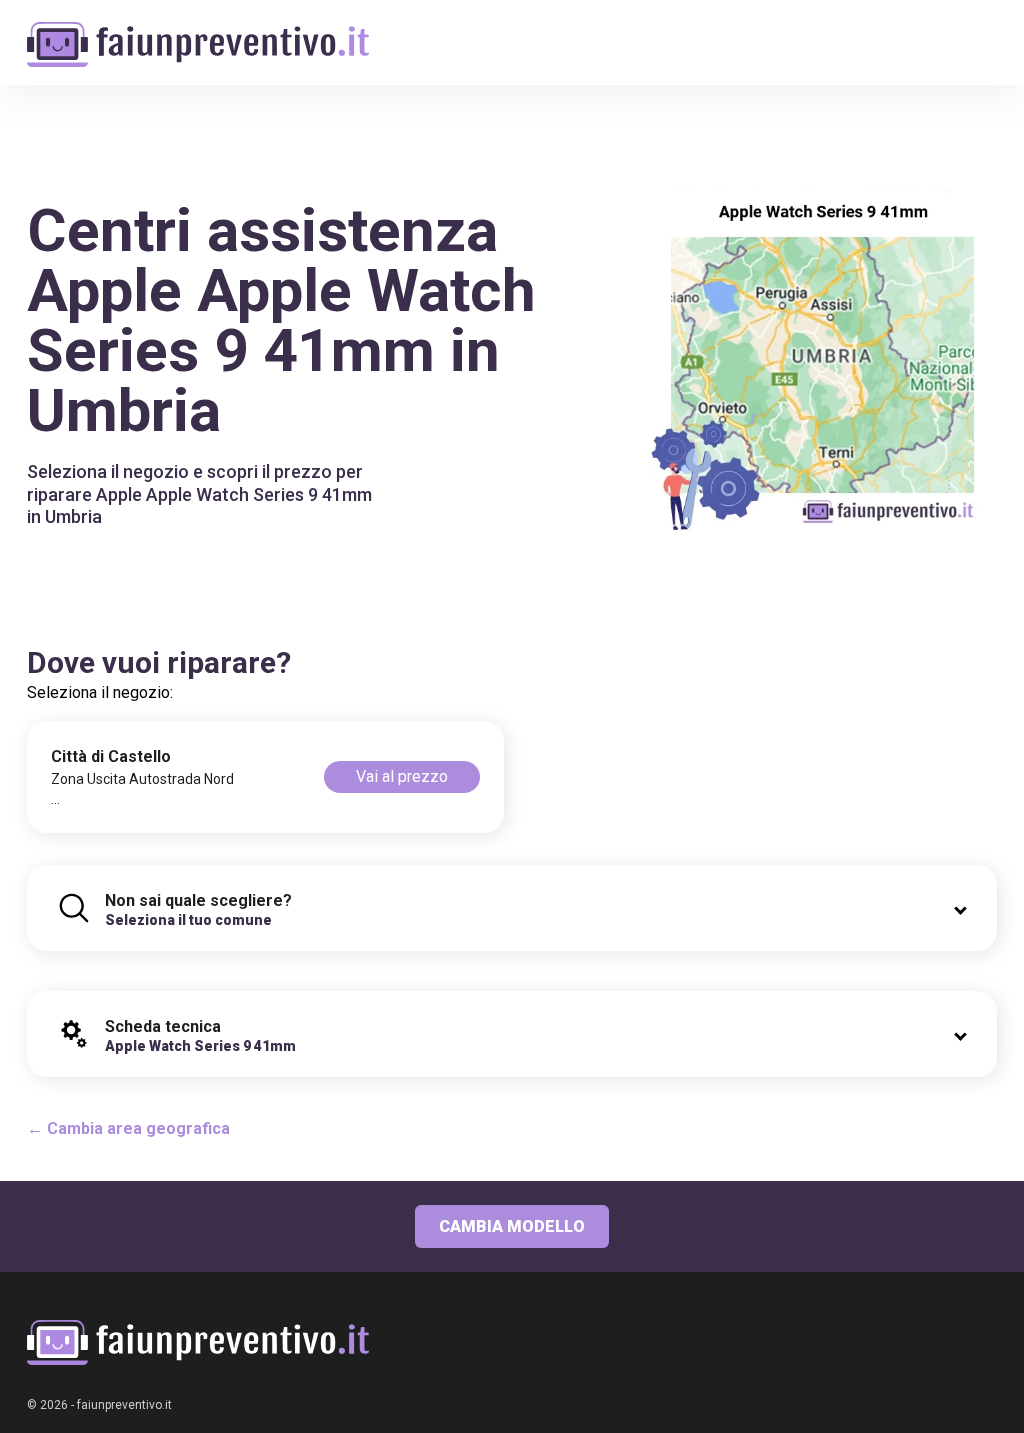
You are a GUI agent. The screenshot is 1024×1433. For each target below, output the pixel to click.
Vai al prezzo (402, 776)
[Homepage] (198, 32)
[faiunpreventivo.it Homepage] (198, 1342)
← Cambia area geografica (128, 1128)
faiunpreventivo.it (124, 1405)
